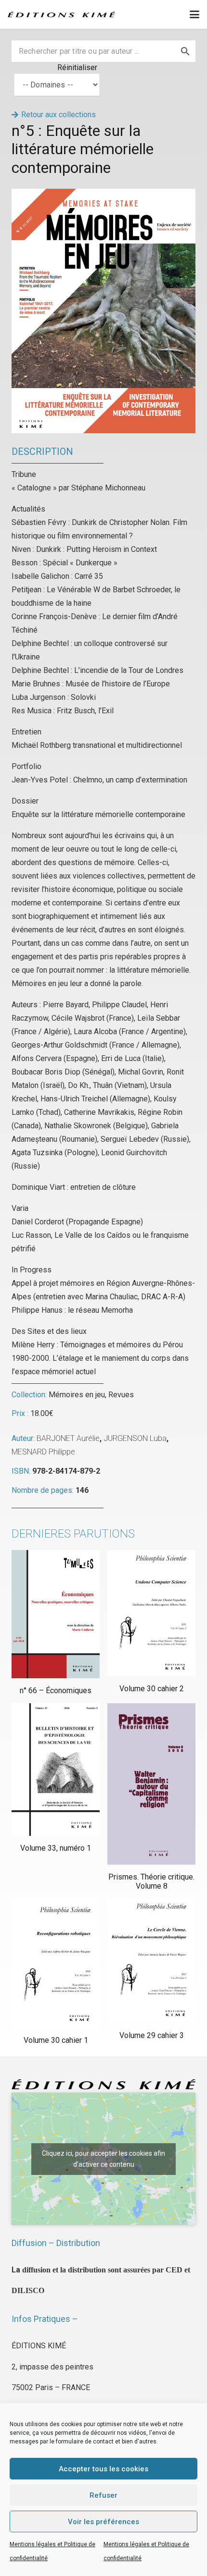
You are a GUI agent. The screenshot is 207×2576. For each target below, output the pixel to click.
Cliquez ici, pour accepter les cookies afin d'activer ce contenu (103, 2159)
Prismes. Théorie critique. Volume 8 (151, 1881)
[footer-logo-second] (61, 14)
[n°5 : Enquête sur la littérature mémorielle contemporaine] (103, 195)
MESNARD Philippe (43, 1452)
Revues (121, 1395)
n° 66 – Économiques (56, 1691)
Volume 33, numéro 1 (56, 1848)
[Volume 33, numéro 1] (56, 1770)
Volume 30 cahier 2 (152, 1689)
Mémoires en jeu (77, 1395)
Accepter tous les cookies (103, 2469)
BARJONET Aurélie (68, 1438)
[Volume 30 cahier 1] (56, 1963)
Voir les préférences (103, 2522)
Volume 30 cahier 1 (56, 2040)
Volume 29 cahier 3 (152, 2035)
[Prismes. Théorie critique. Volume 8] (151, 1784)
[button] (194, 14)
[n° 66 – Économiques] (56, 1614)
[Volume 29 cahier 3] (151, 1960)
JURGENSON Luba (135, 1438)
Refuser (103, 2495)
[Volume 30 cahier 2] (151, 1613)
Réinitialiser (77, 67)
